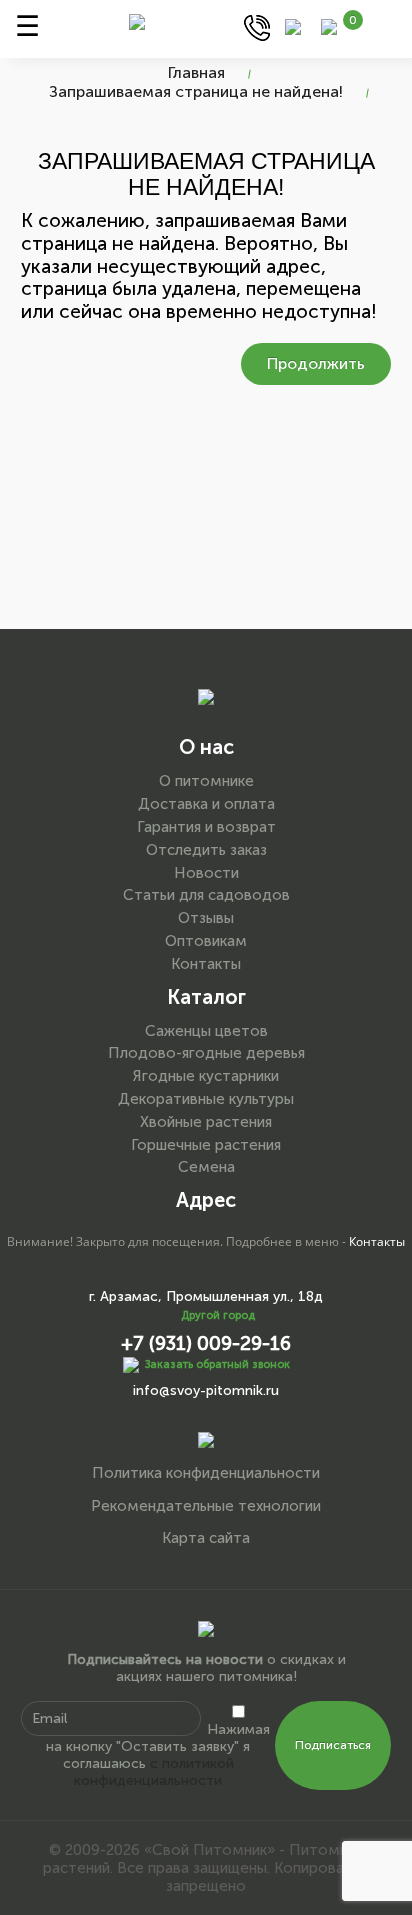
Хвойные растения (206, 1122)
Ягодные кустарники (206, 1076)
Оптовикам (206, 941)
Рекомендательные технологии (206, 1506)
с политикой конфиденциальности (154, 1772)
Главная (196, 72)
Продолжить (316, 363)
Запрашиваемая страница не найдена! (196, 91)
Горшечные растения (206, 1145)
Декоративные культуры (206, 1099)
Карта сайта (206, 1538)
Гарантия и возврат (206, 827)
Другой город (218, 1315)
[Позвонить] (257, 26)
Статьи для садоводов (206, 895)
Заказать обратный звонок (217, 1364)
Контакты (206, 964)
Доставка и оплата (206, 804)
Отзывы (206, 918)
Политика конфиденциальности (206, 1473)
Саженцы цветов (206, 1031)
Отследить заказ (206, 850)
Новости (206, 873)
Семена (206, 1167)
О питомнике (206, 781)
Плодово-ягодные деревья (206, 1053)
